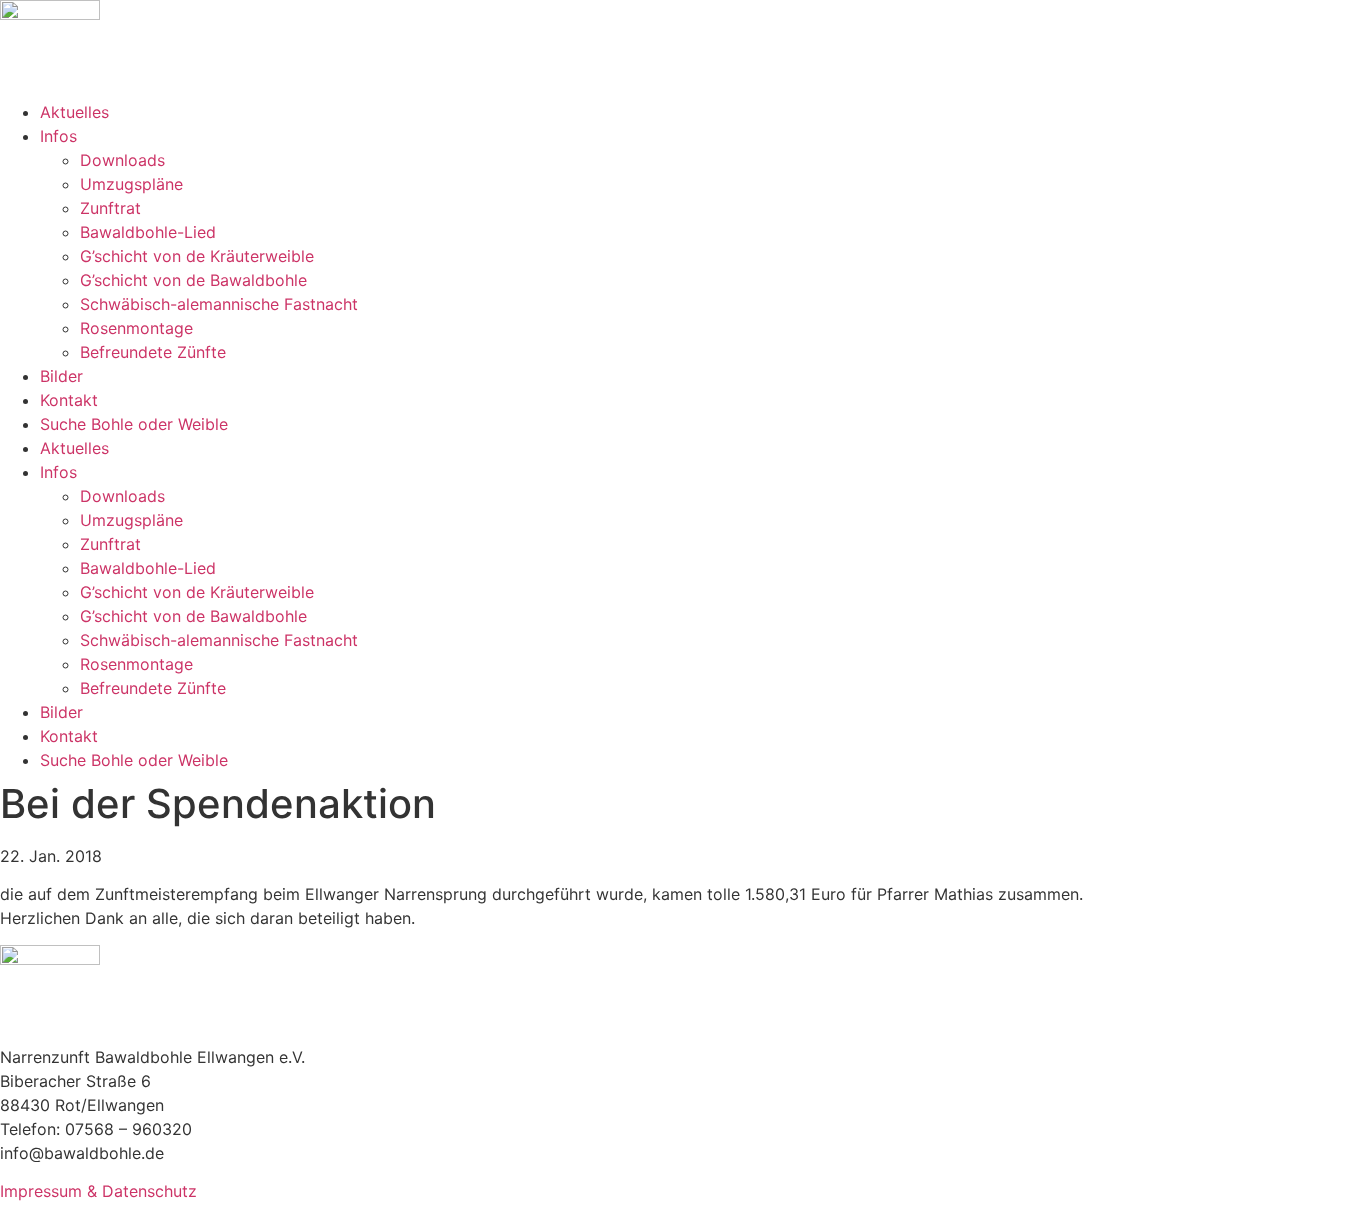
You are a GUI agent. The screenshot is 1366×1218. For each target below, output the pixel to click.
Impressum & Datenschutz (98, 1191)
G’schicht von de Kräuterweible (197, 256)
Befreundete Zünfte (153, 352)
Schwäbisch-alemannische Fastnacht (219, 304)
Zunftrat (110, 208)
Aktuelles (74, 112)
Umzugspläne (131, 184)
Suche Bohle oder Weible (134, 424)
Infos (58, 136)
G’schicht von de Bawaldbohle (193, 280)
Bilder (61, 376)
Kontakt (69, 400)
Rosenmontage (136, 328)
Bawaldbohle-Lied (148, 232)
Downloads (122, 160)
